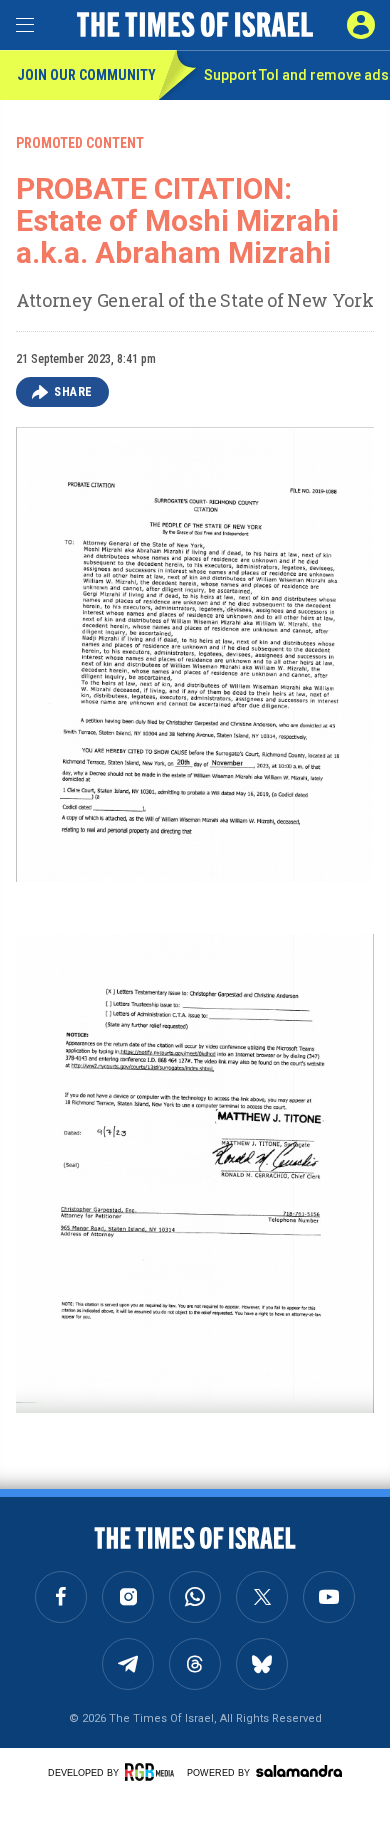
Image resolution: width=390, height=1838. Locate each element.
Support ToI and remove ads (296, 75)
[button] (361, 25)
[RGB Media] (153, 1772)
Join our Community (86, 75)
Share (73, 392)
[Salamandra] (299, 1771)
